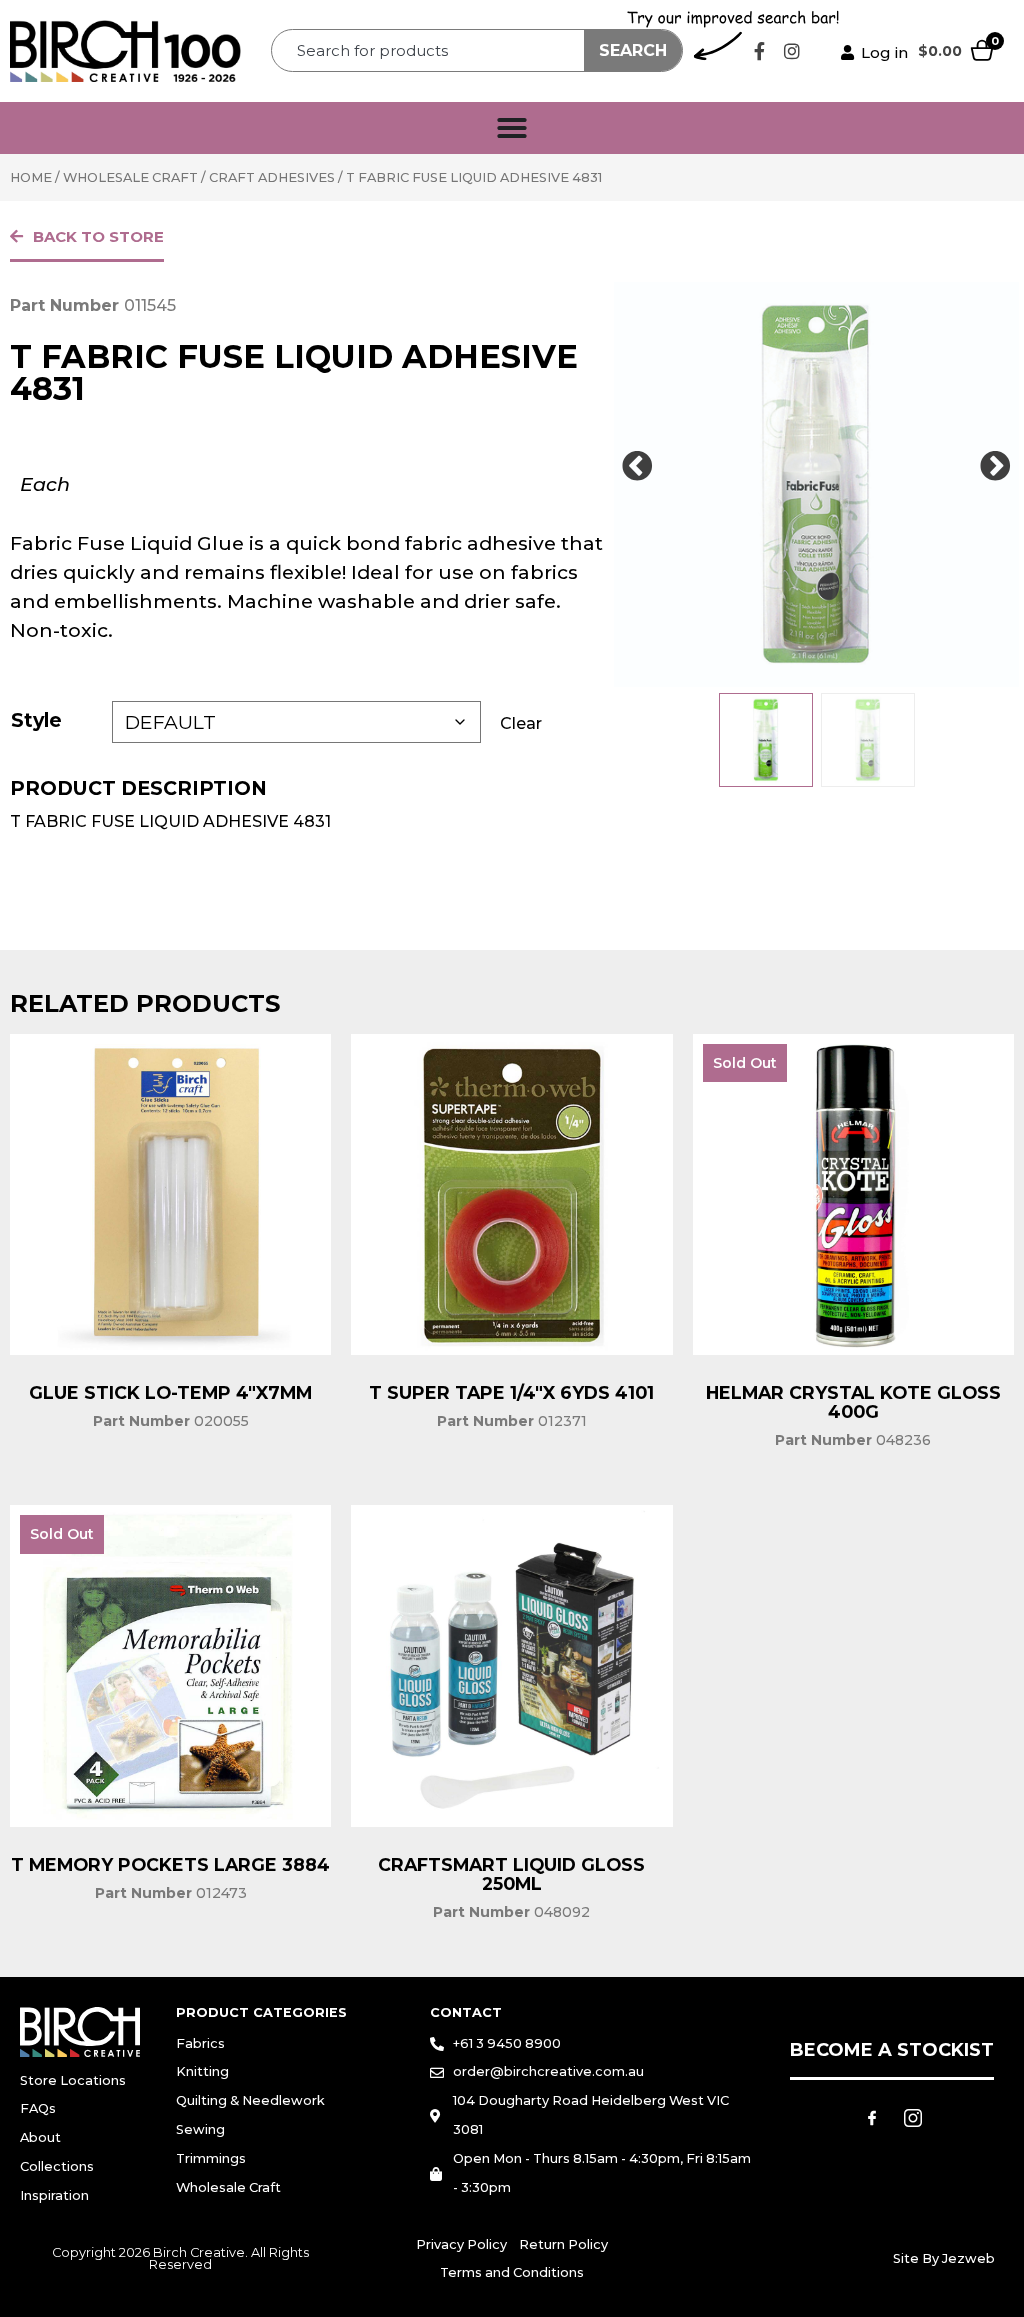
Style (36, 720)
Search (633, 50)
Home (31, 177)
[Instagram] (792, 51)
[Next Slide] (996, 467)
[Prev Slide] (637, 467)
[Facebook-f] (759, 51)
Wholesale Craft (130, 177)
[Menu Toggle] (512, 128)
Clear (521, 723)
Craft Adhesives (272, 177)
